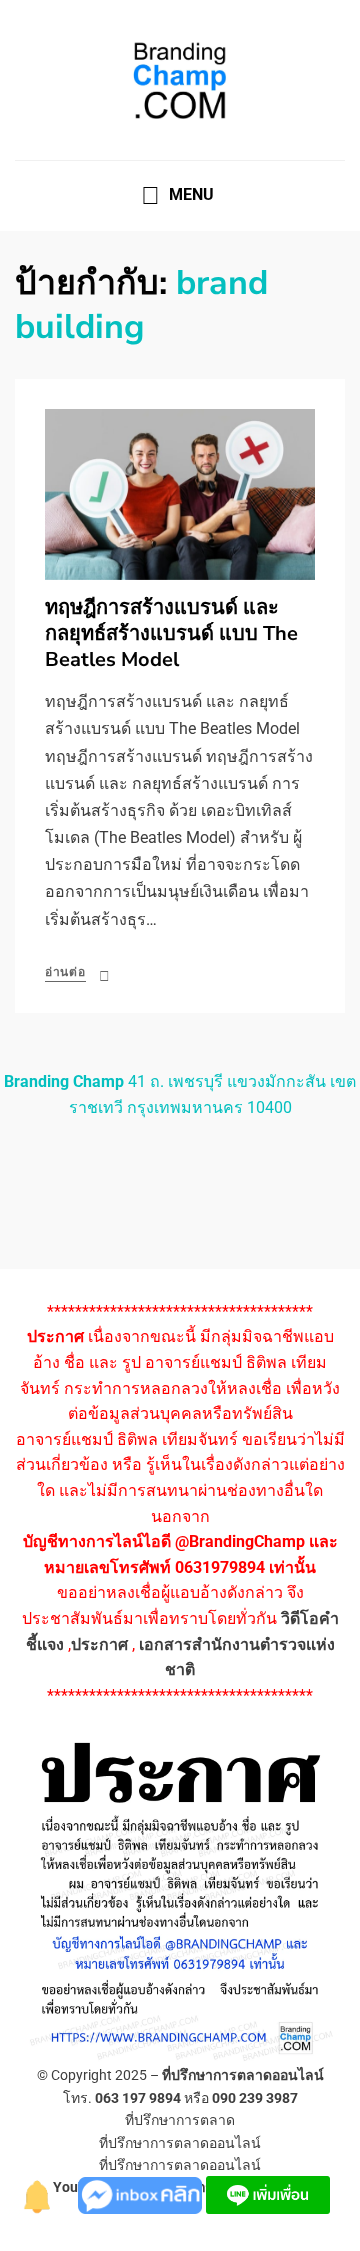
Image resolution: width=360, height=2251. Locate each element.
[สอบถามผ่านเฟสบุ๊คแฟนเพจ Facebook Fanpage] (142, 2193)
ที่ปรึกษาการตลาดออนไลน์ (243, 2075)
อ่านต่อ (65, 972)
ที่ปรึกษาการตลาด (180, 2120)
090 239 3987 (255, 2098)
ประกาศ (99, 1644)
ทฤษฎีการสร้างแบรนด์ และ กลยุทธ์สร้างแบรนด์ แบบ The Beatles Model (171, 633)
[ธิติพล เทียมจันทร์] (38, 2193)
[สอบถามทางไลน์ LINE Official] (268, 2193)
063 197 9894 (138, 2098)
